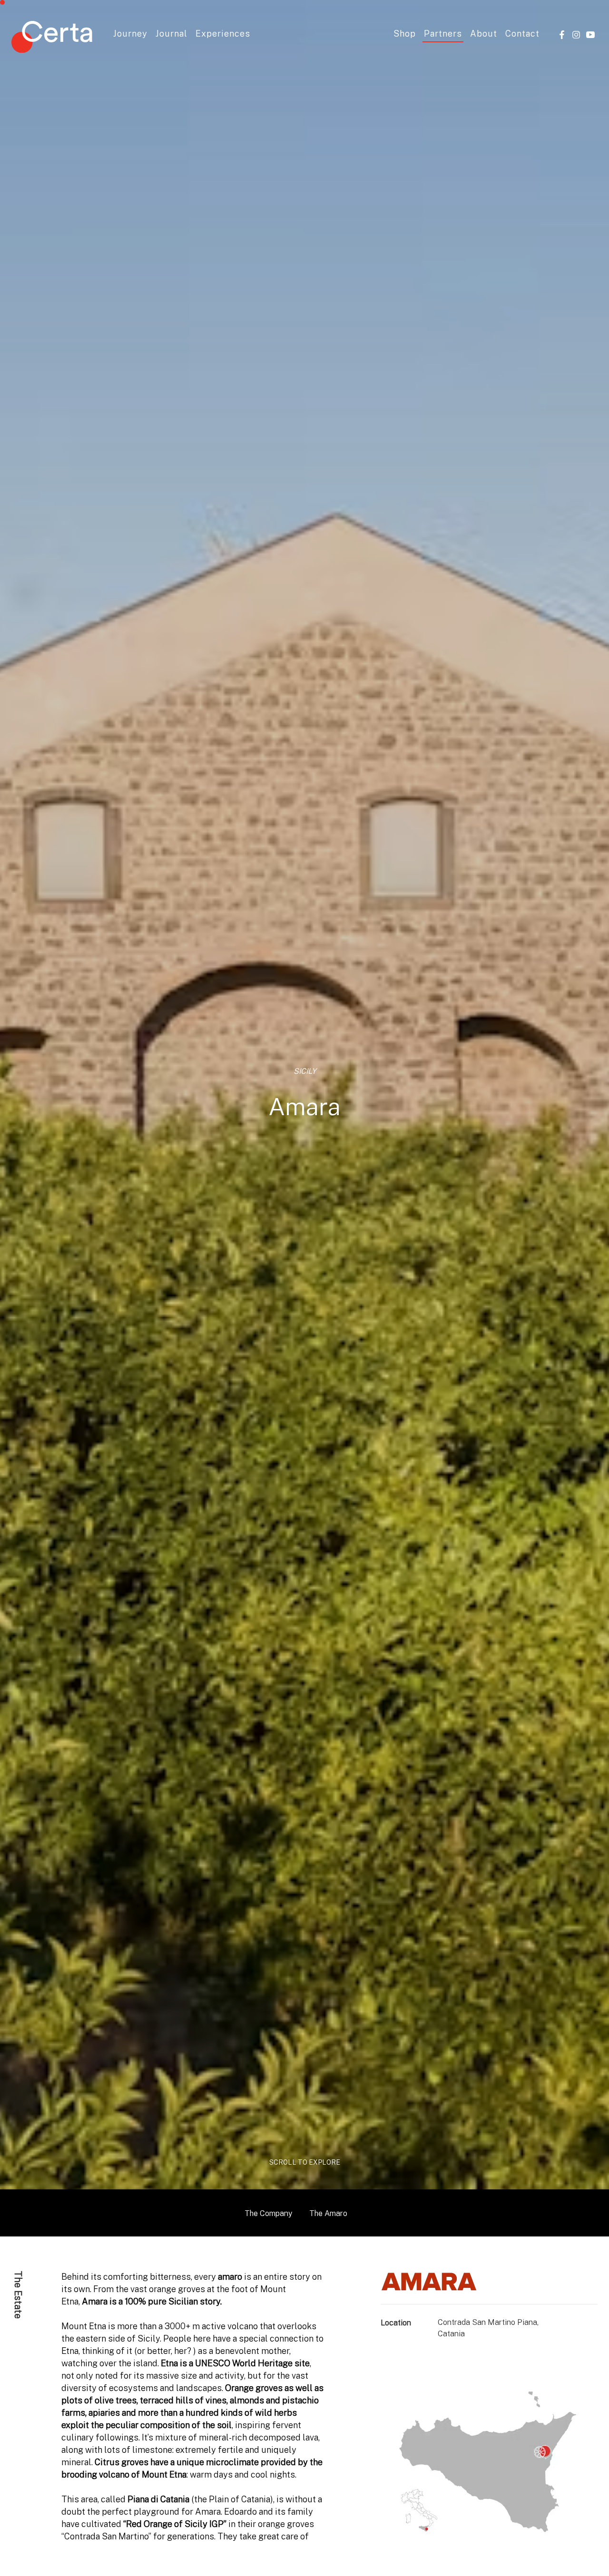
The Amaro (328, 2213)
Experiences (223, 34)
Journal (172, 34)
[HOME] (52, 39)
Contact (522, 34)
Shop (405, 34)
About (484, 34)
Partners (443, 34)
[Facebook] (562, 34)
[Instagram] (576, 34)
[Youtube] (590, 34)
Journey (130, 34)
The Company (268, 2213)
